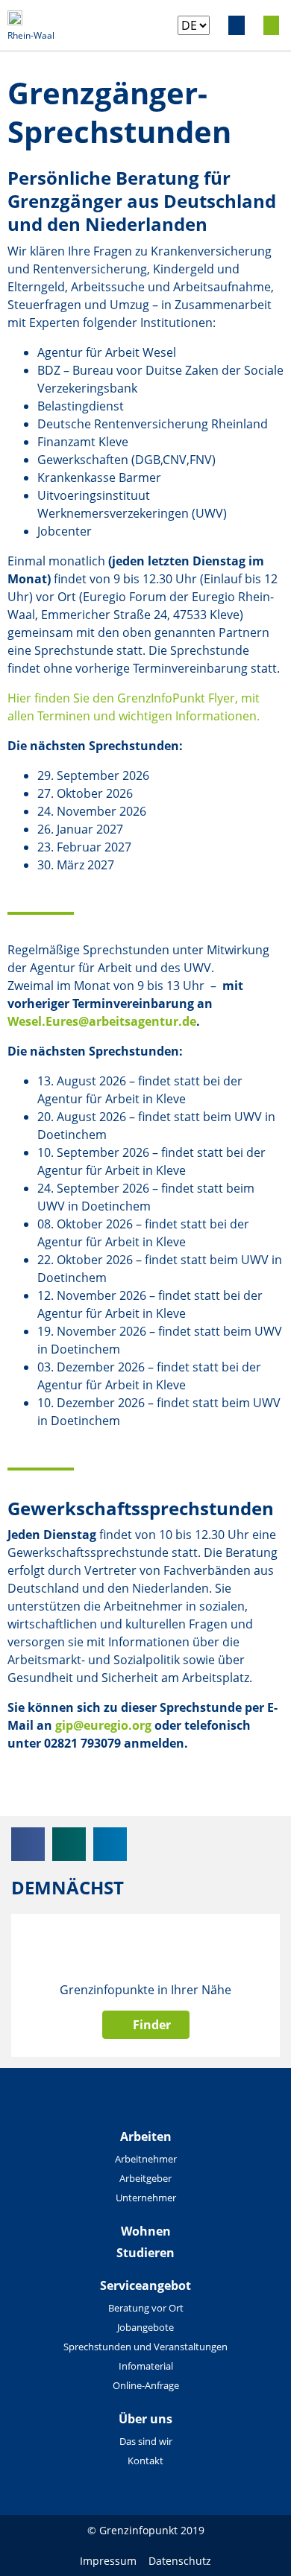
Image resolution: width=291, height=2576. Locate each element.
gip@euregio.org (103, 1725)
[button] (237, 25)
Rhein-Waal (31, 35)
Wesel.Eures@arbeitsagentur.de (102, 1021)
